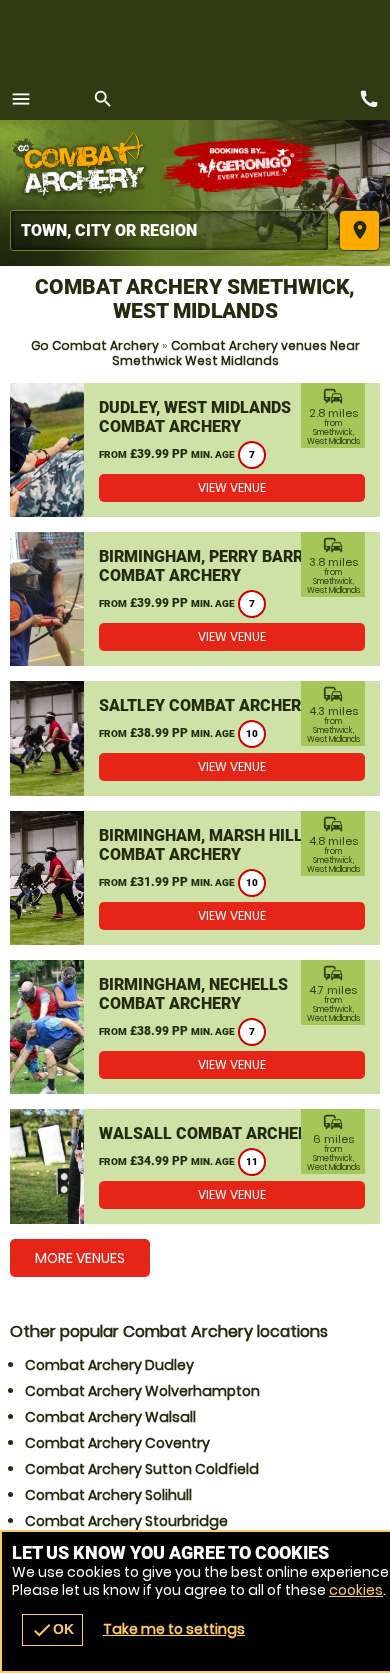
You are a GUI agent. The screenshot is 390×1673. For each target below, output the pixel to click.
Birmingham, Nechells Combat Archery (193, 994)
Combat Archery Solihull (108, 1495)
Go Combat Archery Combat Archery (85, 165)
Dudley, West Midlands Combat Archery (195, 417)
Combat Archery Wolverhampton (142, 1391)
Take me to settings (174, 1629)
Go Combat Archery (95, 345)
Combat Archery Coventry (117, 1443)
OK (52, 1630)
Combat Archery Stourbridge (126, 1521)
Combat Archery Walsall (110, 1417)
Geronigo (247, 165)
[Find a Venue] (169, 230)
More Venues (80, 1258)
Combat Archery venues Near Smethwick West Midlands (236, 353)
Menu (21, 99)
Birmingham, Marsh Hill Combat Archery (201, 845)
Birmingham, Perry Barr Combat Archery (201, 566)
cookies (356, 1590)
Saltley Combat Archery (205, 705)
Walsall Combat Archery (208, 1133)
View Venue (232, 487)
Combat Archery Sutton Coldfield (142, 1469)
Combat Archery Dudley (109, 1365)
